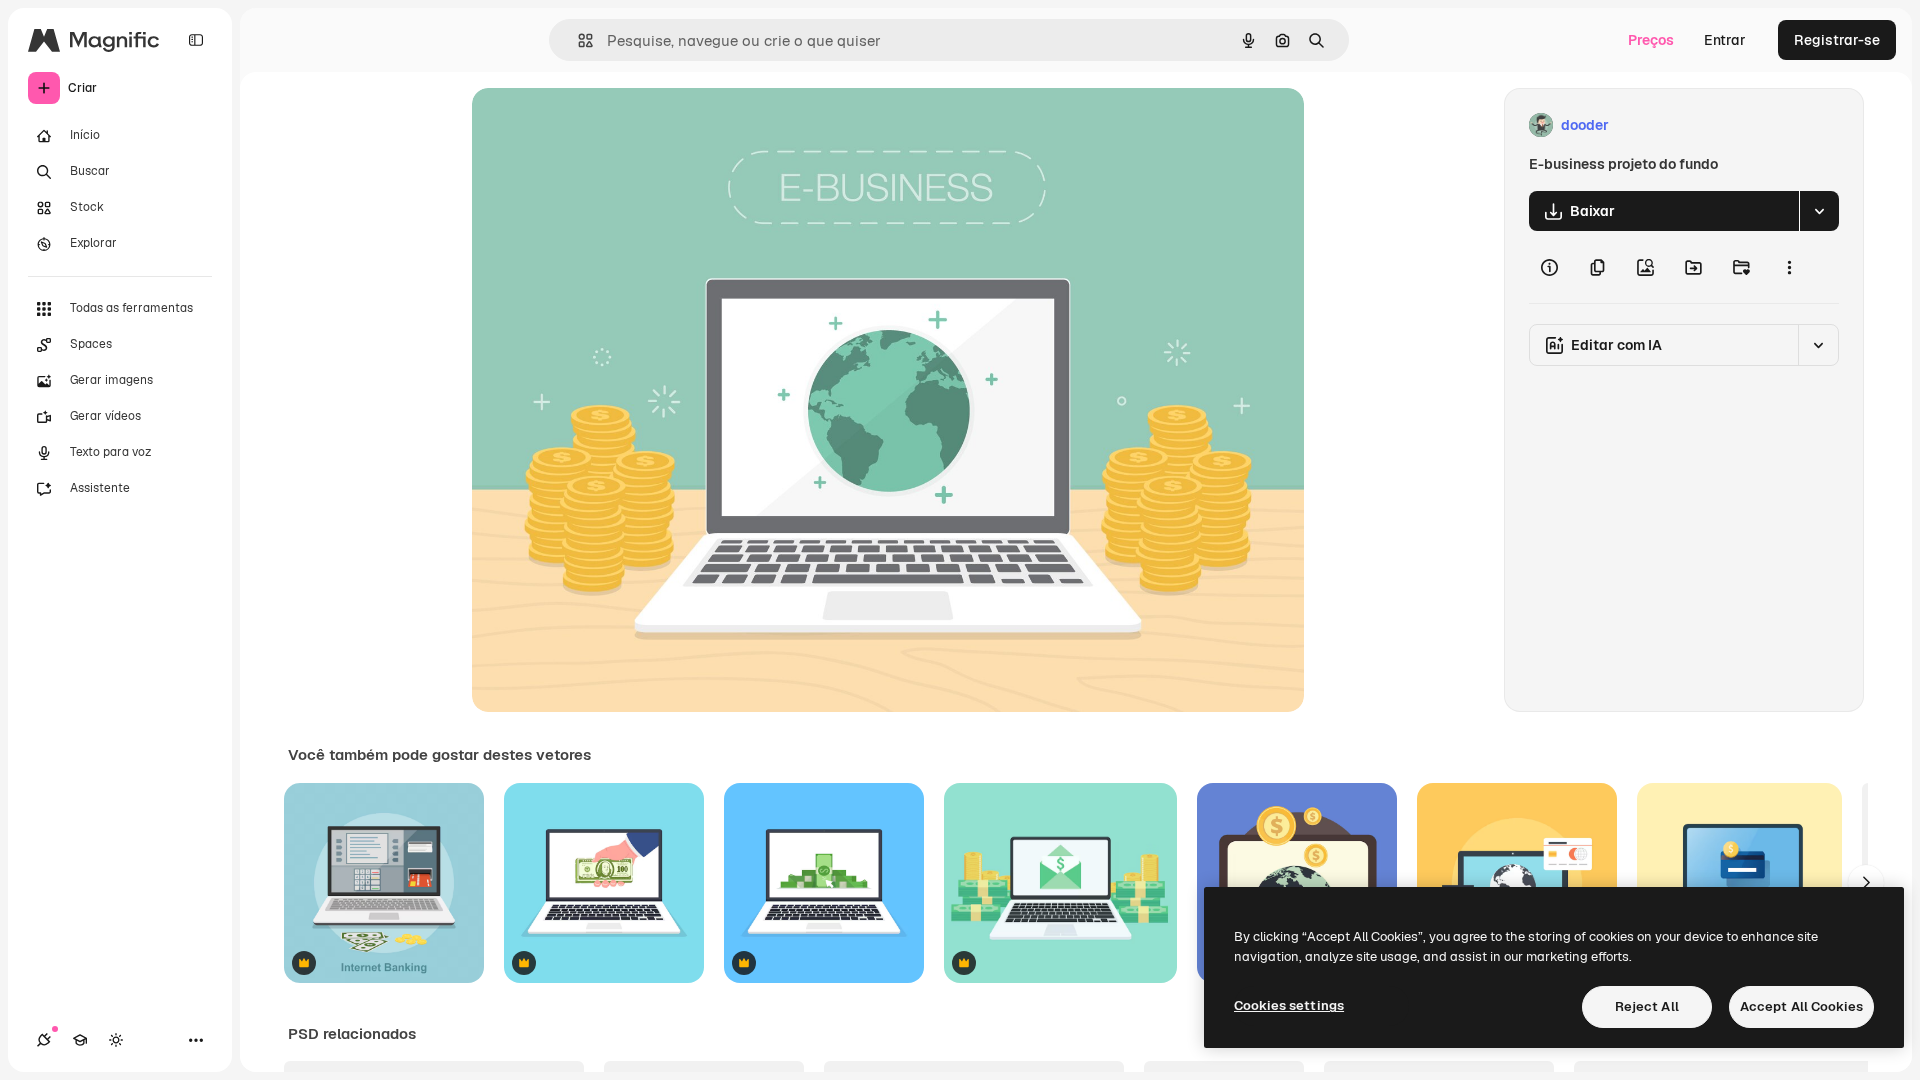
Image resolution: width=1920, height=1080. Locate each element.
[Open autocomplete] (577, 40)
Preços (1651, 40)
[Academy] (80, 1040)
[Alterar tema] (116, 1040)
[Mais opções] (1789, 267)
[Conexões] (44, 1040)
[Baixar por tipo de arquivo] (1819, 211)
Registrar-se (1837, 40)
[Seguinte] (1866, 883)
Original (600, 125)
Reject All (1647, 1006)
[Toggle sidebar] (196, 40)
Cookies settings (1289, 1005)
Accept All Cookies (1801, 1006)
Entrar (1725, 40)
